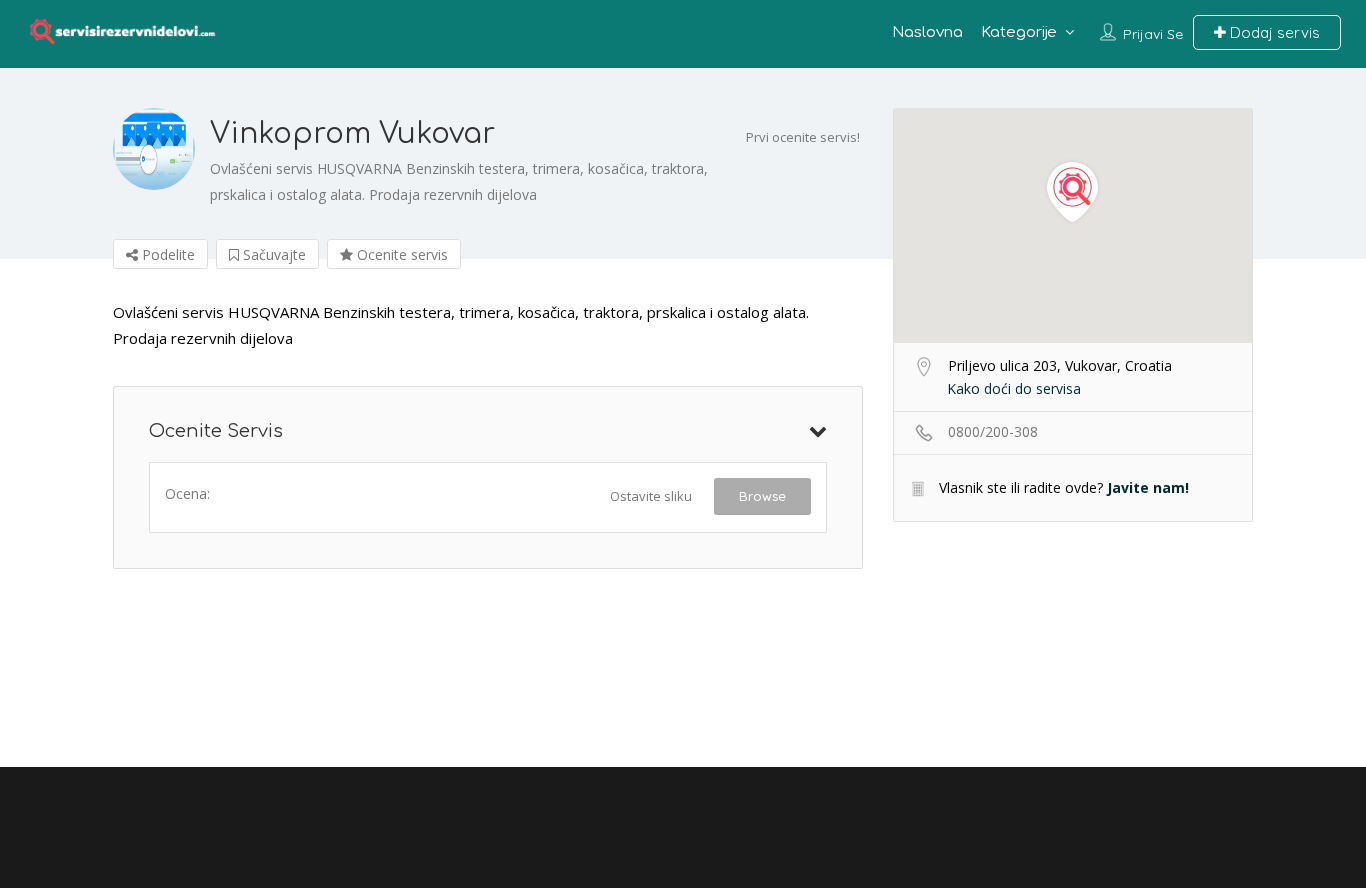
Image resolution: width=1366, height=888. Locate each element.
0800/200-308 (993, 431)
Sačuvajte (272, 254)
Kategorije (1019, 32)
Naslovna (927, 32)
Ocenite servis (400, 254)
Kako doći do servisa (1014, 388)
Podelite (166, 254)
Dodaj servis (1273, 32)
